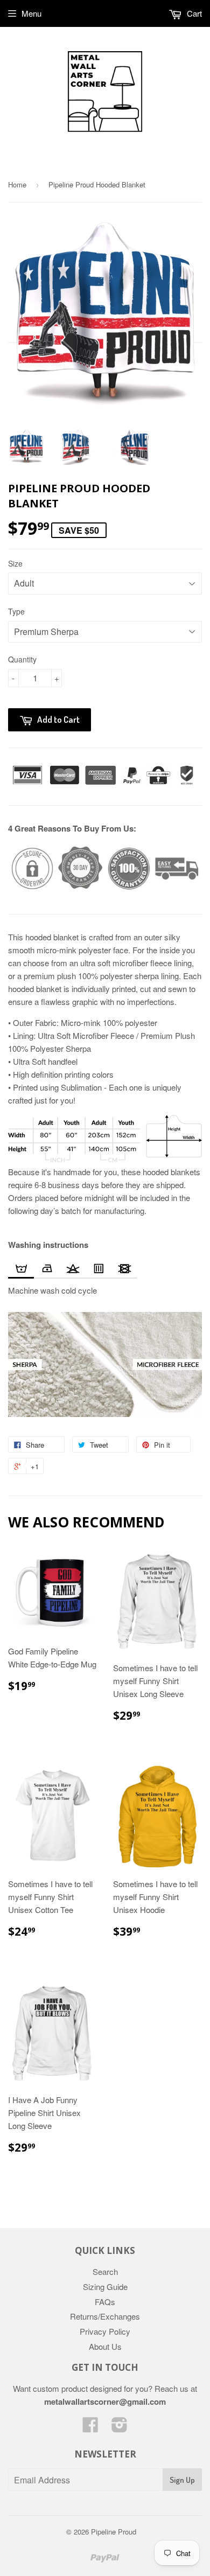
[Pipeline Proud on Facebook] (90, 2428)
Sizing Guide (105, 2287)
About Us (105, 2346)
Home (17, 184)
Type (16, 611)
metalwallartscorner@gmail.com (105, 2402)
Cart (193, 13)
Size (15, 563)
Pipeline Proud (114, 2532)
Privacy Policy (105, 2331)
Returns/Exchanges (105, 2316)
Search (105, 2271)
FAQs (105, 2302)
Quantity (22, 659)
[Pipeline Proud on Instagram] (120, 2428)
